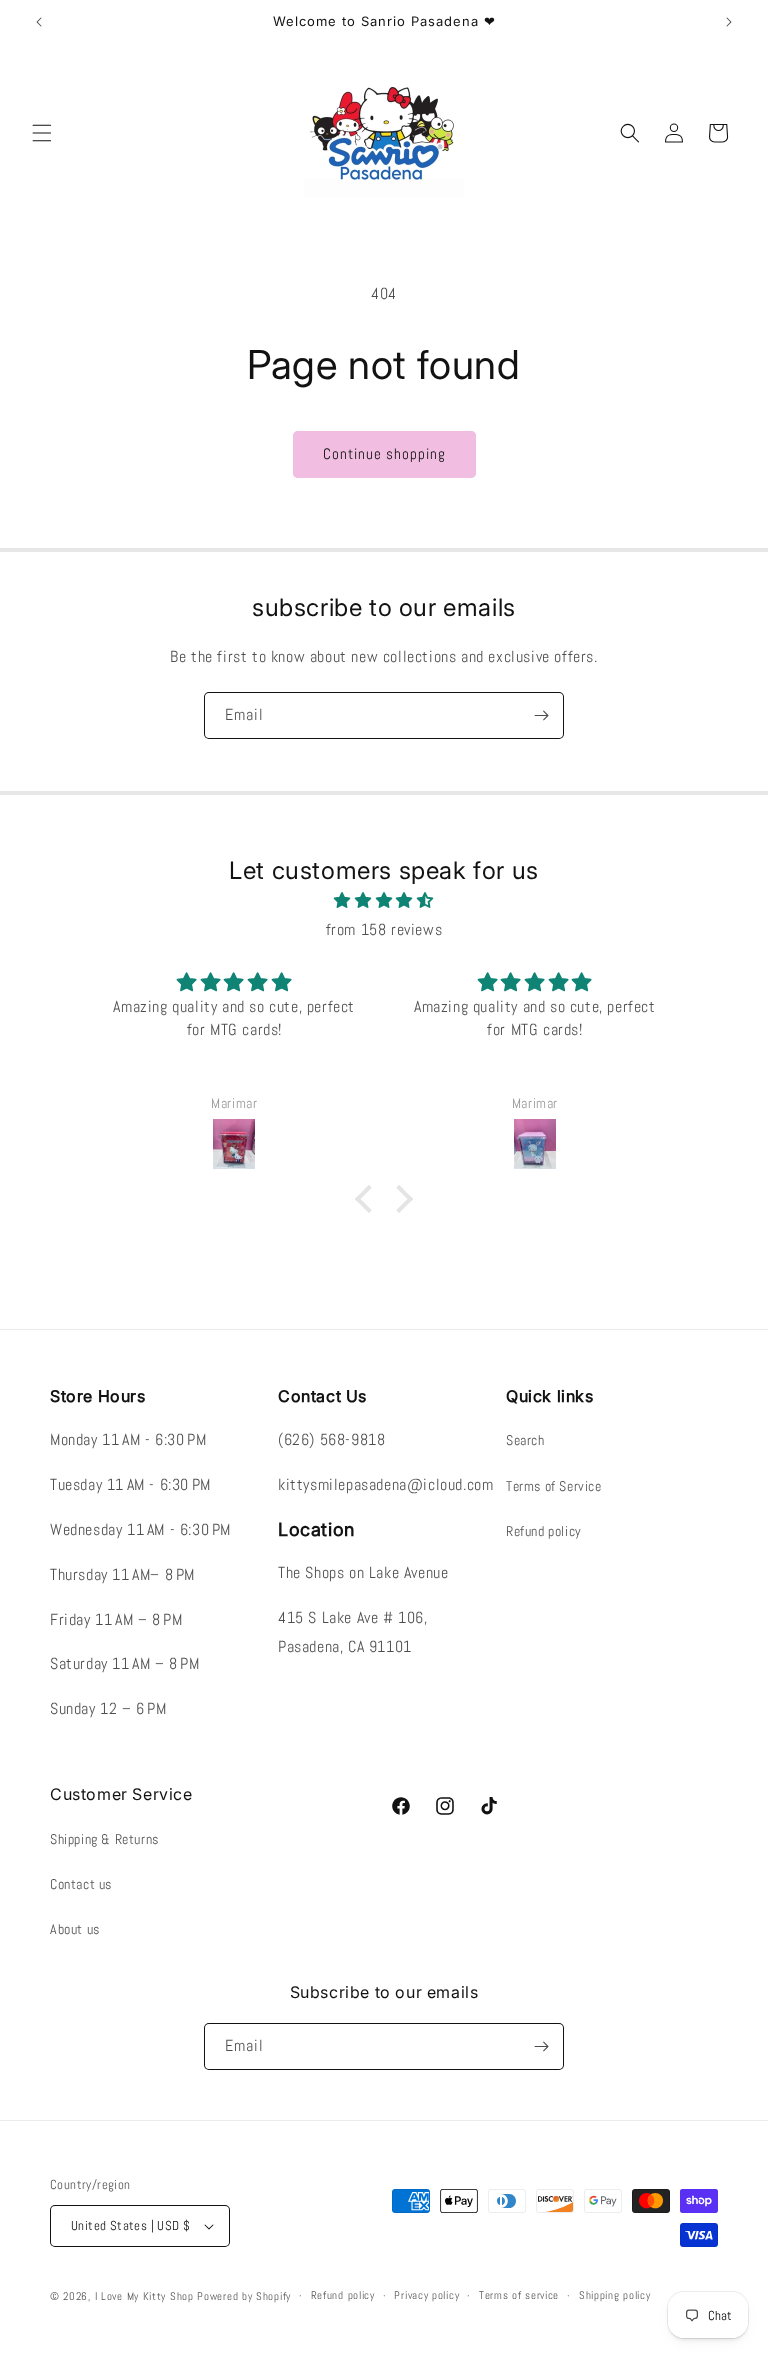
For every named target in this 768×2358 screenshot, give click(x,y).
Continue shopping (384, 453)
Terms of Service (554, 1486)
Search (525, 1440)
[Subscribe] (541, 715)
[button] (42, 133)
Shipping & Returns (104, 1839)
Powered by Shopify (244, 2296)
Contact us (81, 1884)
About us (75, 1929)
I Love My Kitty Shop (144, 2296)
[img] (383, 901)
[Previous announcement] (39, 22)
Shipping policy (615, 2295)
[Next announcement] (729, 22)
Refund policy (544, 1531)
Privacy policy (426, 2295)
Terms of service (519, 2295)
